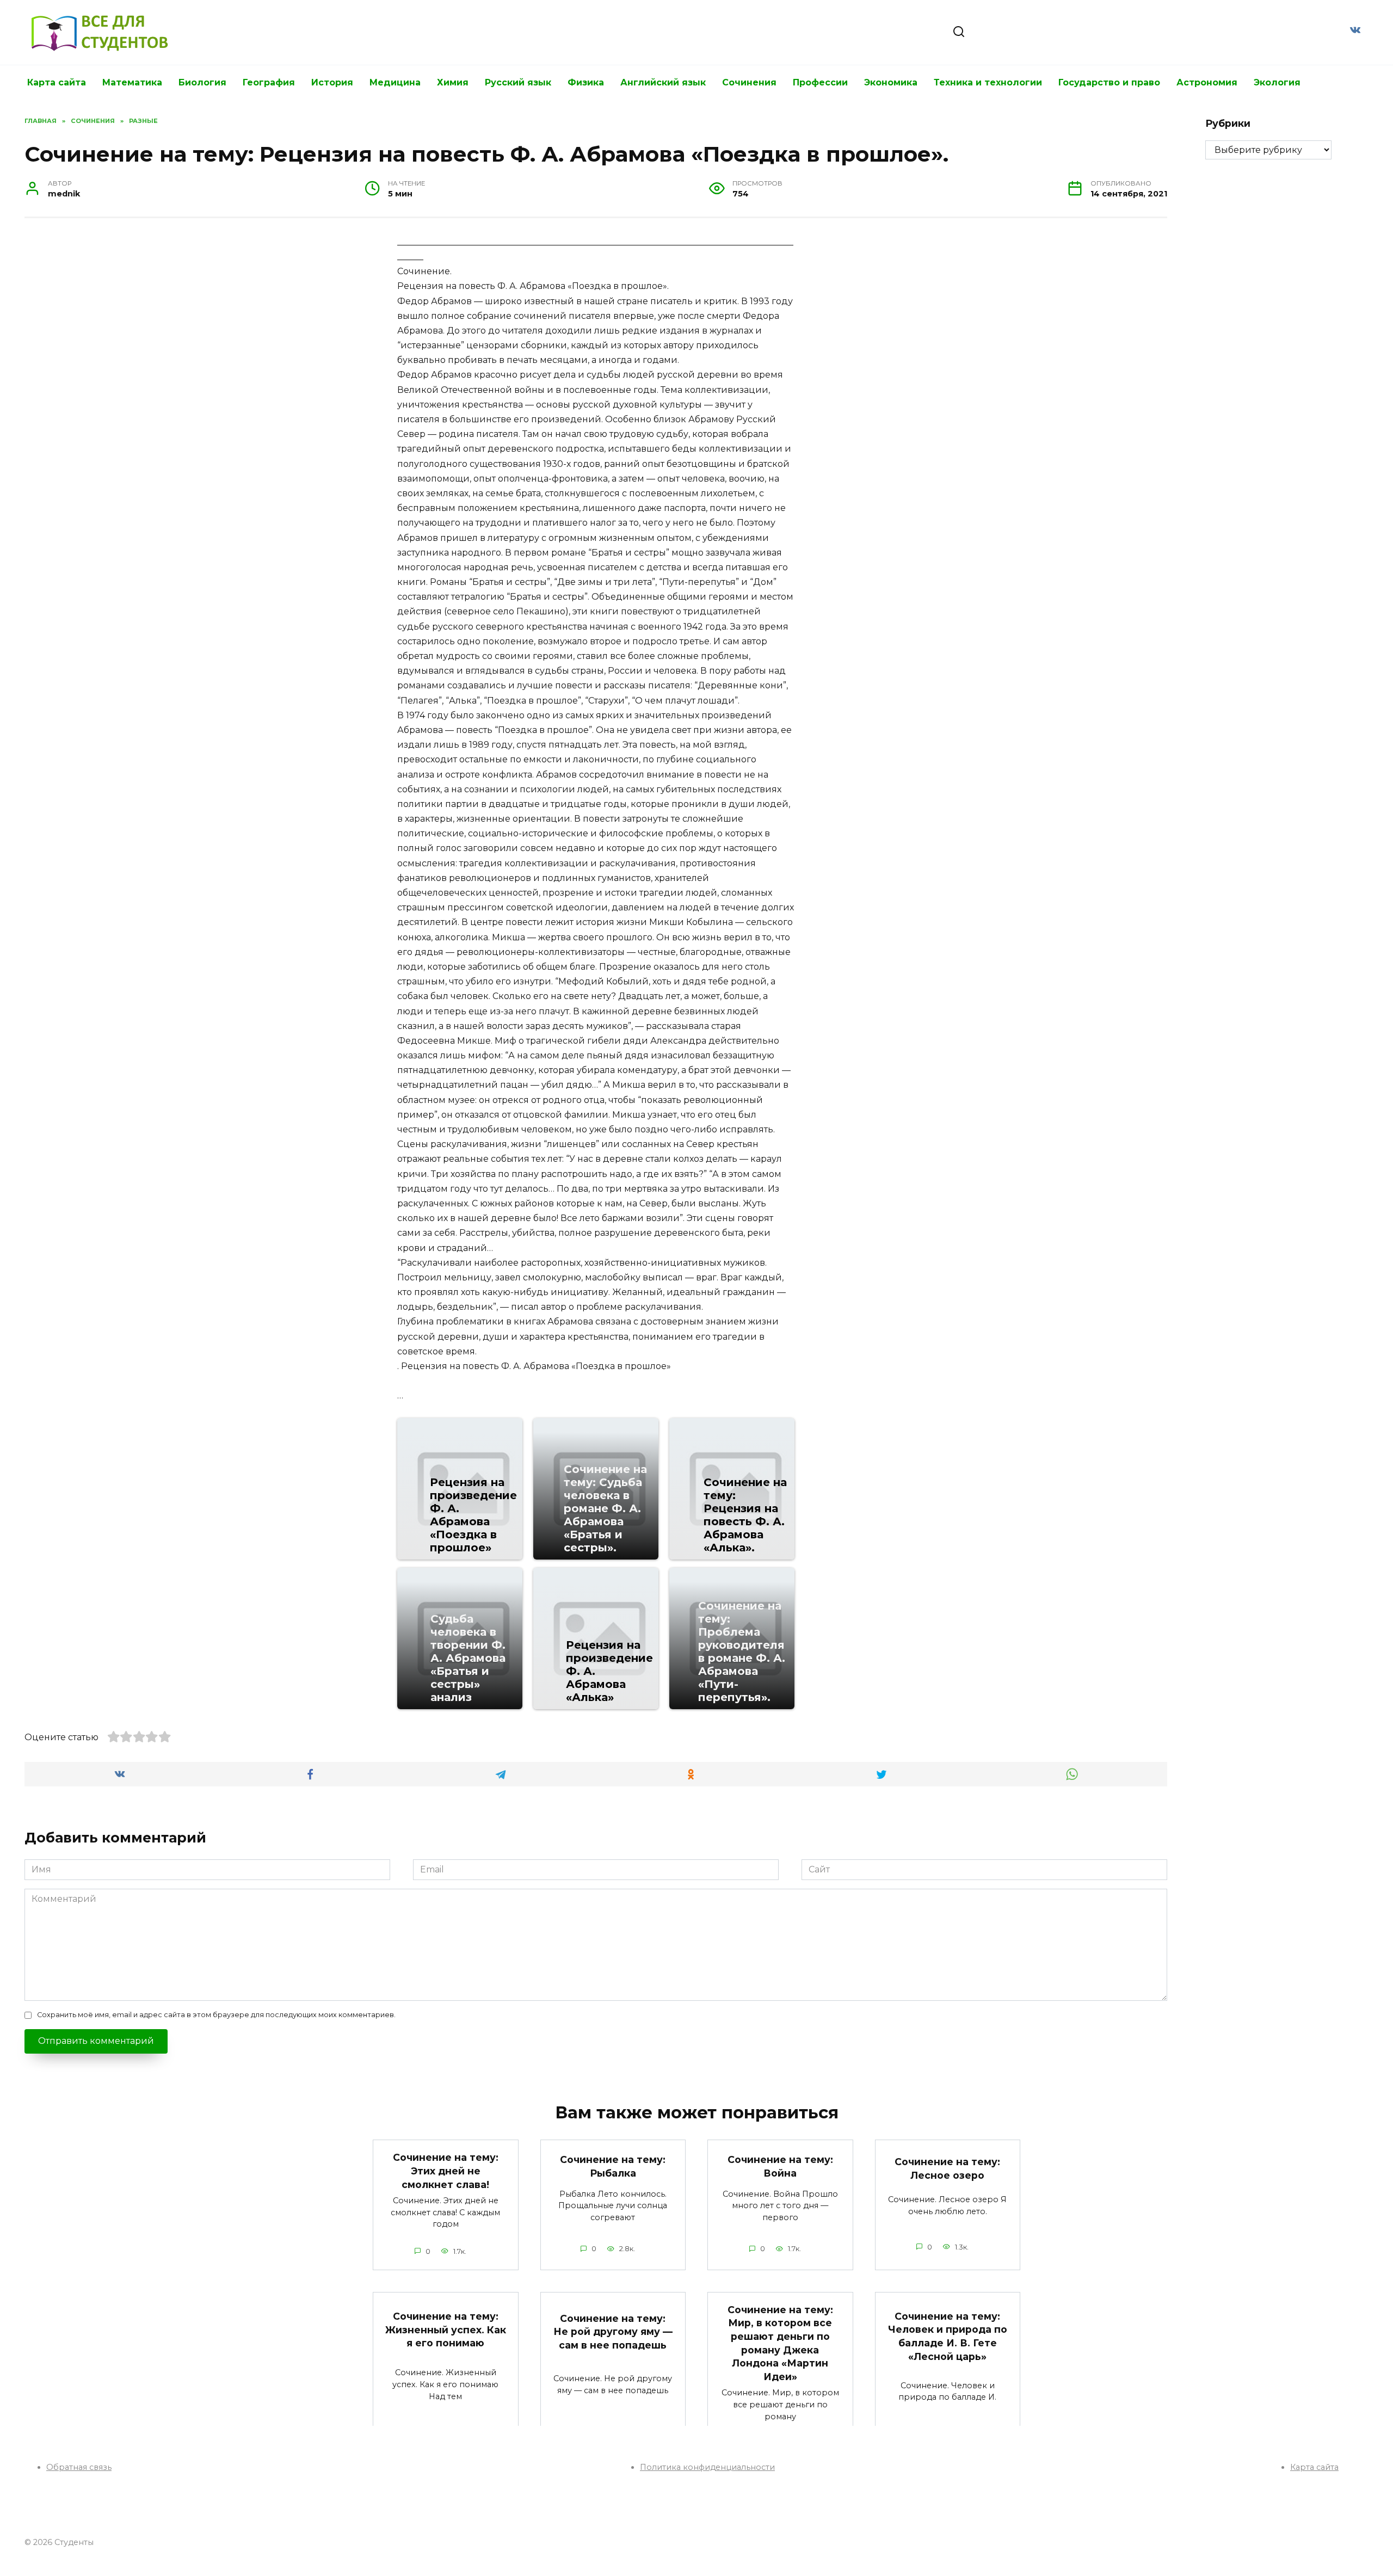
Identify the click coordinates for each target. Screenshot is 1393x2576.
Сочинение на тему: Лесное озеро (947, 2168)
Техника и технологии (988, 82)
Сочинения (749, 82)
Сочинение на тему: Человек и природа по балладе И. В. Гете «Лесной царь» (948, 2336)
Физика (586, 82)
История (332, 82)
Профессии (820, 82)
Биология (202, 82)
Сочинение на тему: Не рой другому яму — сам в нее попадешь (613, 2331)
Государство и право (1109, 82)
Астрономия (1207, 82)
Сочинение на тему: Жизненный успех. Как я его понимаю (446, 2330)
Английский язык (663, 82)
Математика (132, 82)
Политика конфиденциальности (707, 2467)
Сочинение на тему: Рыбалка (613, 2166)
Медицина (395, 82)
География (269, 82)
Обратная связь (79, 2467)
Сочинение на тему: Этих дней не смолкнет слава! (446, 2171)
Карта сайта (57, 82)
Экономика (891, 82)
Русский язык (518, 82)
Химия (453, 82)
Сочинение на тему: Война (780, 2166)
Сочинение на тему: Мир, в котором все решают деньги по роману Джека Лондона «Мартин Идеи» (780, 2343)
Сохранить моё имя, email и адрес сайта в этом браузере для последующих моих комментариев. (216, 2015)
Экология (1277, 82)
